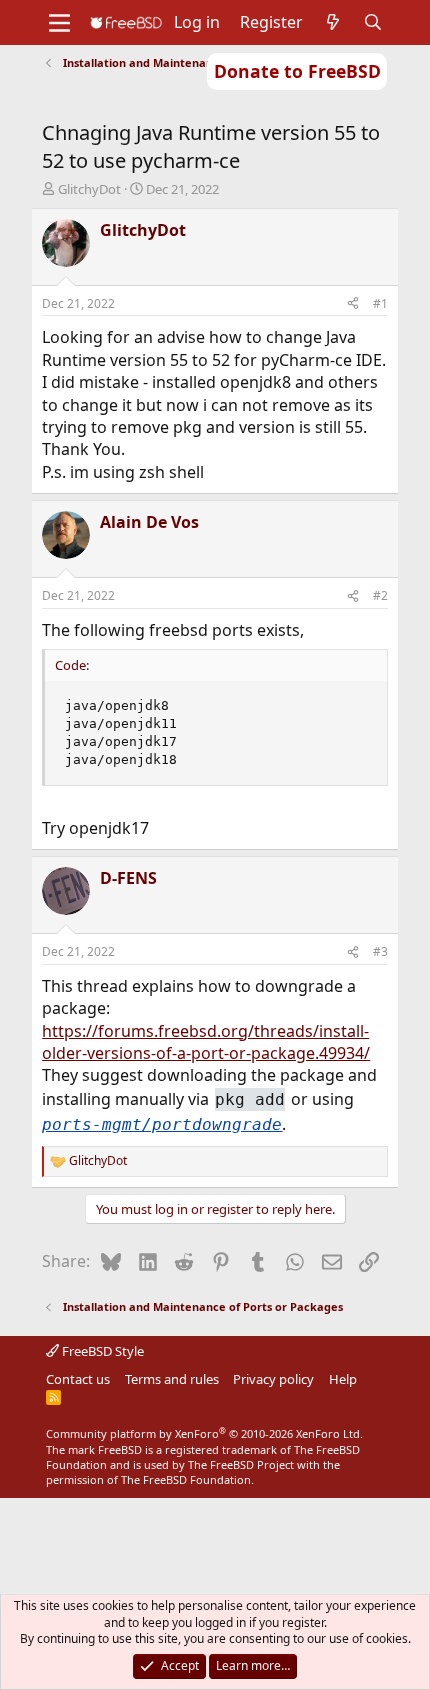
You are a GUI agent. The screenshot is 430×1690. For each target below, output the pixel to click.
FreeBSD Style (101, 1351)
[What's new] (333, 22)
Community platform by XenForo (204, 1433)
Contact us (78, 1379)
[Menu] (59, 23)
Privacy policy (273, 1379)
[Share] (353, 304)
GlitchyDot (89, 189)
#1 (380, 303)
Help (343, 1379)
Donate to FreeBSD (297, 71)
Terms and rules (172, 1379)
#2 (380, 595)
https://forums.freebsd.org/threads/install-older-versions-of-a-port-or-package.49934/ (206, 1042)
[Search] (373, 22)
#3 (380, 951)
